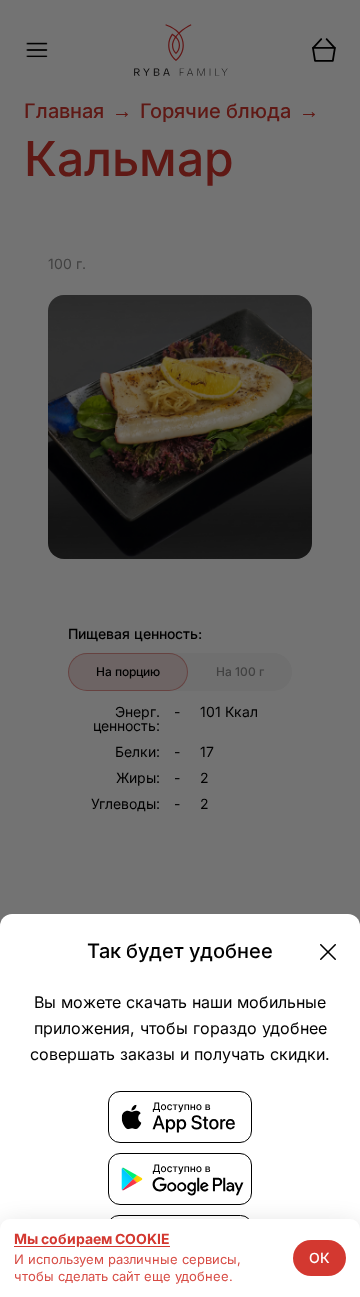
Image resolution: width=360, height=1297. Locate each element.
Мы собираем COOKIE (92, 1239)
